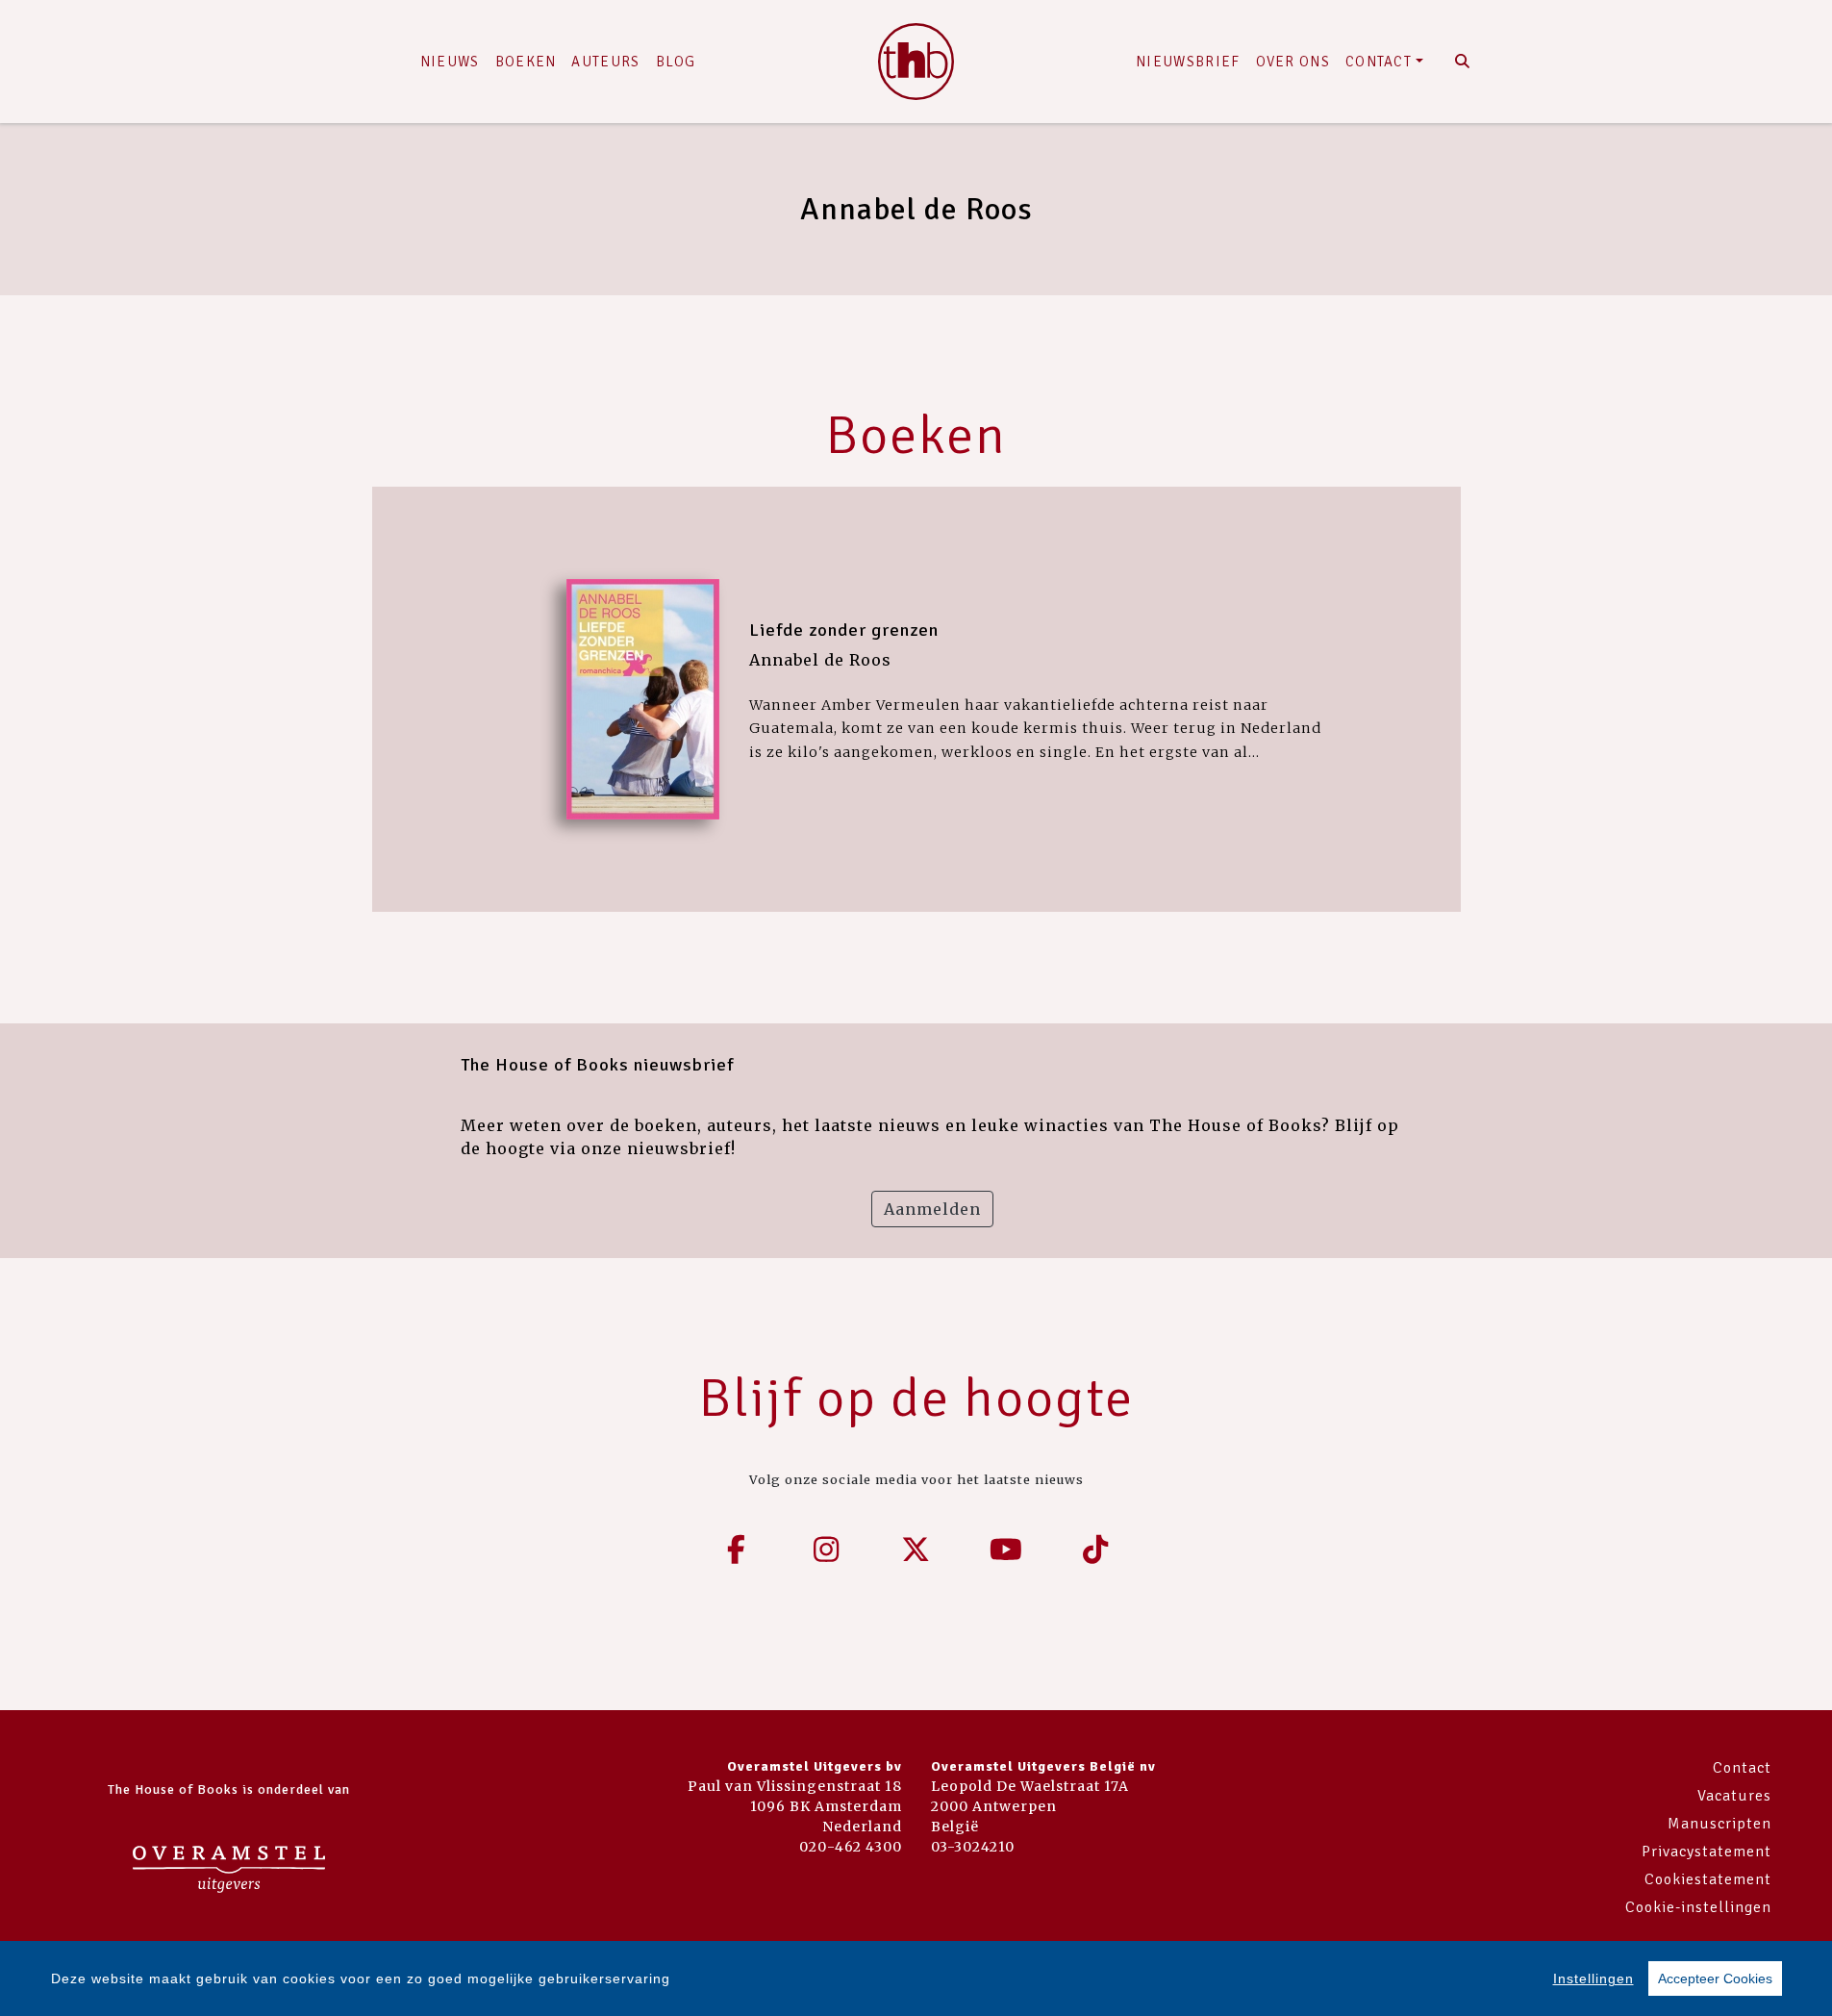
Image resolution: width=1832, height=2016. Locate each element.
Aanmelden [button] (932, 1209)
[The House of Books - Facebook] (737, 1550)
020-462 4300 (851, 1847)
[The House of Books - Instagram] (826, 1550)
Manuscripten (1719, 1824)
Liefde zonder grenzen (844, 630)
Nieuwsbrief (1188, 62)
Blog (676, 62)
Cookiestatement (1708, 1879)
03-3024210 (973, 1847)
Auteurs (605, 62)
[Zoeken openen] (1463, 62)
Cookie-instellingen (1698, 1907)
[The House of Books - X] (916, 1550)
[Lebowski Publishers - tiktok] (1096, 1550)
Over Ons (1293, 62)
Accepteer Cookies (1715, 1978)
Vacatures (1734, 1796)
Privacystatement (1707, 1852)
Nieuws (450, 62)
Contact (1379, 62)
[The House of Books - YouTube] (1006, 1550)
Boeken (526, 62)
